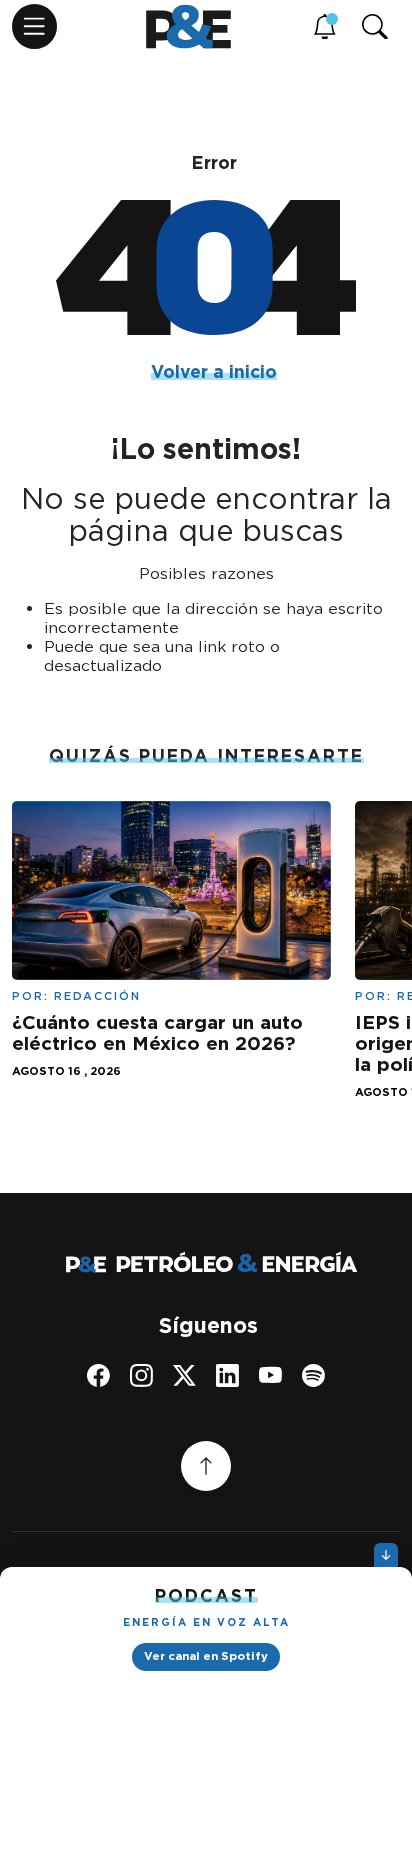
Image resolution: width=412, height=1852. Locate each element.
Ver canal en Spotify (206, 1656)
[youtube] (270, 1375)
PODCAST (206, 1595)
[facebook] (98, 1375)
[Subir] (206, 1466)
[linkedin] (227, 1375)
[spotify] (313, 1375)
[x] (184, 1375)
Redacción (97, 996)
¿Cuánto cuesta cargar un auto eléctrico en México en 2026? (157, 1033)
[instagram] (141, 1375)
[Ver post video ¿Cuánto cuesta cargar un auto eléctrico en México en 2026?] (171, 888)
